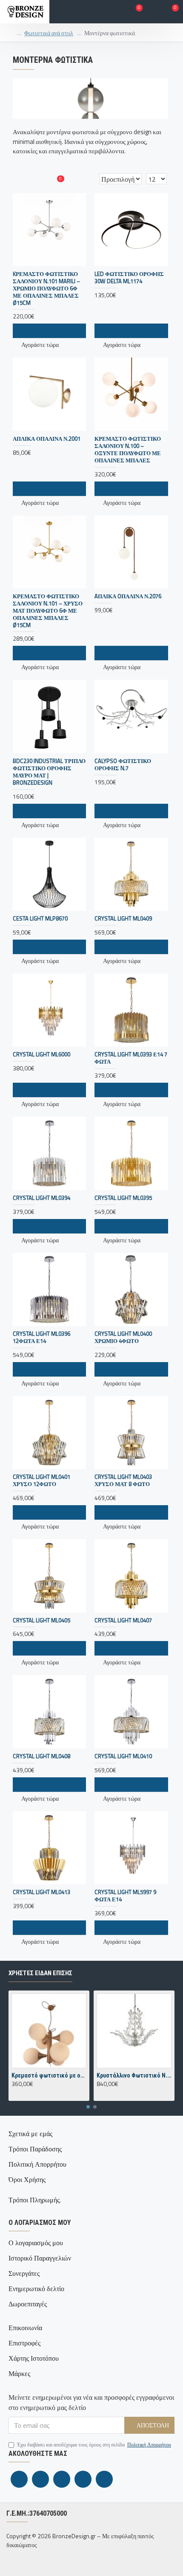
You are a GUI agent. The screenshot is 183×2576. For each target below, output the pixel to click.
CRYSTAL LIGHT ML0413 (41, 1892)
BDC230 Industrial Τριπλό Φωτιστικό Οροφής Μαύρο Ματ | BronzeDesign (49, 772)
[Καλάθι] (34, 1226)
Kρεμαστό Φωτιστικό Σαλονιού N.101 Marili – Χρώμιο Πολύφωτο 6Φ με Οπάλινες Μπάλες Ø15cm (46, 288)
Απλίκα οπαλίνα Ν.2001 (47, 439)
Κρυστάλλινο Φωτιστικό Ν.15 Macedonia (134, 2075)
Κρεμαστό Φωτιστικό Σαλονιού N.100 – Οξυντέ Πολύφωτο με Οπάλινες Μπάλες (128, 450)
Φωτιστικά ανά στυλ (49, 33)
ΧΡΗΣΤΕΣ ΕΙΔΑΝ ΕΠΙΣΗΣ (40, 1973)
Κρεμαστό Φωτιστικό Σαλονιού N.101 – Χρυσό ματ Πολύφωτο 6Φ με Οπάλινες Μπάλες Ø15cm (48, 611)
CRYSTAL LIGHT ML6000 (41, 1054)
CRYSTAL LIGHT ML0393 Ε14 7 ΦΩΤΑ (131, 1058)
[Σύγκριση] (65, 1226)
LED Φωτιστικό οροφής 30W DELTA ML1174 (129, 278)
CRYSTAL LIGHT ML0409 (123, 919)
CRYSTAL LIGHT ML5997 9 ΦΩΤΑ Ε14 (125, 1896)
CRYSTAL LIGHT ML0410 (123, 1756)
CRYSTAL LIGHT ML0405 (41, 1620)
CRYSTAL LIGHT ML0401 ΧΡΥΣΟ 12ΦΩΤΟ (41, 1481)
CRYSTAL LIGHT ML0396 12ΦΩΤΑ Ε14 (41, 1337)
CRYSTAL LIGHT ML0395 (123, 1198)
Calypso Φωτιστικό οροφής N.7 (123, 765)
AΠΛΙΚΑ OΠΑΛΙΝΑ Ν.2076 (128, 596)
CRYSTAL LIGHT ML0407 (123, 1620)
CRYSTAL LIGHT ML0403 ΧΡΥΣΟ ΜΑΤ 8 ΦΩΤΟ (123, 1481)
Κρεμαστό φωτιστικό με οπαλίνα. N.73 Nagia (49, 2075)
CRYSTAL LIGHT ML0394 (41, 1198)
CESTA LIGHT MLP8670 (40, 919)
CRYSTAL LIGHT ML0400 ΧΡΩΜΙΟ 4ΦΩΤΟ (123, 1337)
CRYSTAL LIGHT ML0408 (41, 1756)
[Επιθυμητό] (49, 1226)
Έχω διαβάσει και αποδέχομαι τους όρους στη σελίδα (94, 2445)
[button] (88, 2107)
